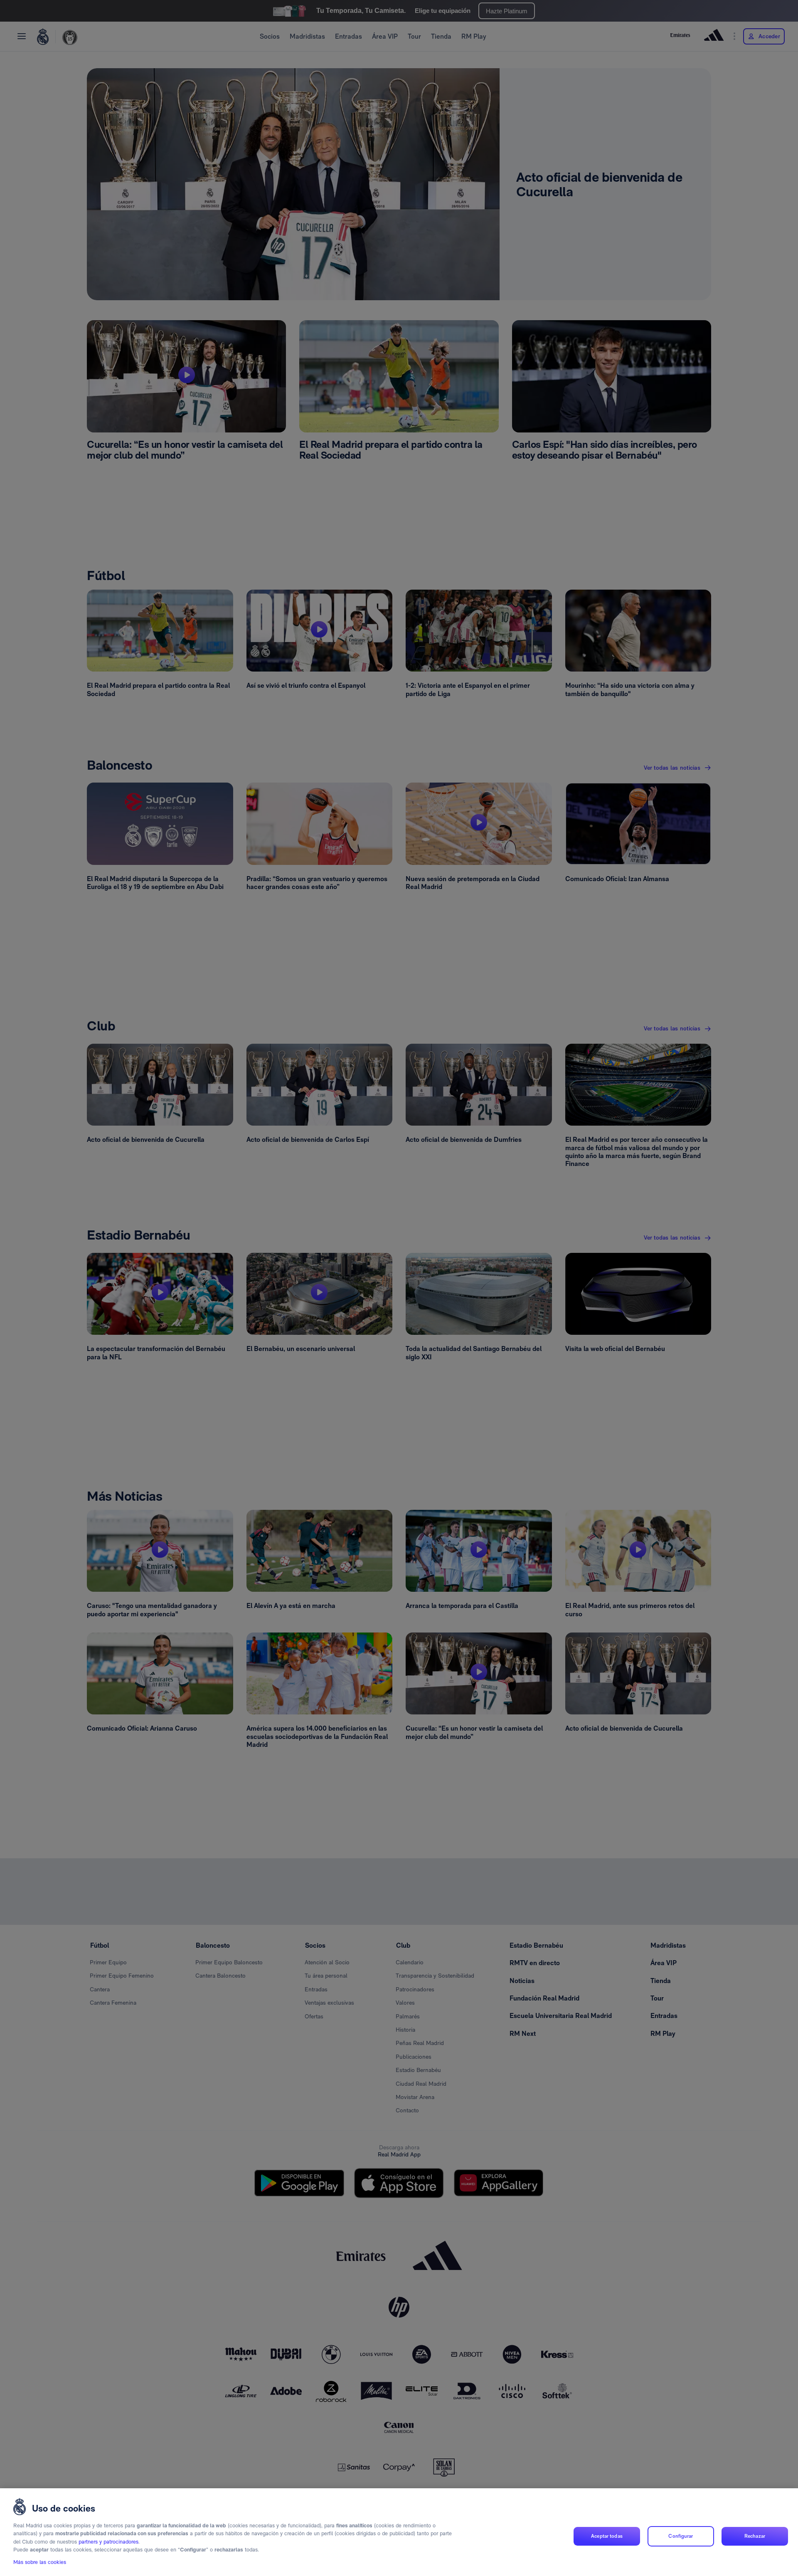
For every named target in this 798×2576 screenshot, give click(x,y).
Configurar (681, 2536)
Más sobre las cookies (40, 2562)
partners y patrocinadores (108, 2542)
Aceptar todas (607, 2536)
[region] (399, 2532)
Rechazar (755, 2536)
